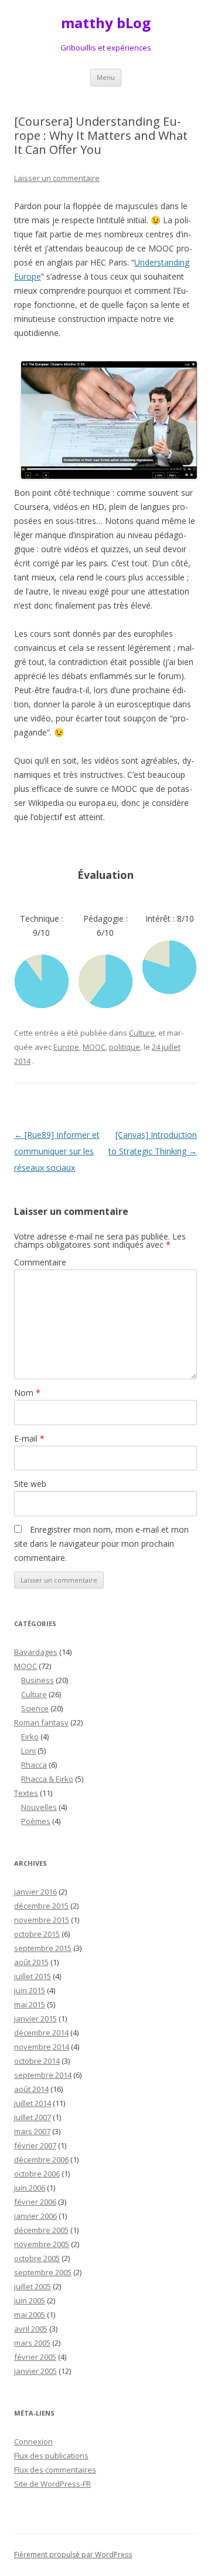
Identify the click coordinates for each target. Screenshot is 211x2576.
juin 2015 (30, 1990)
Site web (30, 1484)
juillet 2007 (33, 2117)
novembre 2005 (42, 2244)
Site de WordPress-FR (52, 2484)
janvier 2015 (35, 2019)
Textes (26, 1793)
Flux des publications (51, 2456)
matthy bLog (106, 23)
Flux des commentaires (55, 2470)
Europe (66, 1047)
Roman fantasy (41, 1722)
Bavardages (36, 1652)
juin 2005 (30, 2300)
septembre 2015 (43, 1948)
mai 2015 (30, 2004)
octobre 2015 (37, 1934)
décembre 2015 (41, 1906)
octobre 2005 (37, 2258)
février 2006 (35, 2202)
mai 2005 (30, 2315)
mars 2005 (32, 2343)
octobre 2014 (37, 2061)
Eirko (30, 1737)
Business (38, 1680)
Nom (27, 1393)
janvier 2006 (35, 2216)
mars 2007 (32, 2131)
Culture (142, 1033)
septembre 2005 (43, 2272)
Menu (106, 77)
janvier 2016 (35, 1892)
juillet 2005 (33, 2286)
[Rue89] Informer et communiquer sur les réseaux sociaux (57, 1151)
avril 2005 (31, 2329)
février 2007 (35, 2145)
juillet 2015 (33, 1976)
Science (35, 1708)
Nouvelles (39, 1807)
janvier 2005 (35, 2371)
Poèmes (36, 1821)
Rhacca (34, 1765)
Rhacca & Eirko (47, 1779)
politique (125, 1047)
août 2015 (31, 1962)
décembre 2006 (41, 2159)
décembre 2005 (41, 2230)
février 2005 (35, 2357)
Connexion (33, 2441)
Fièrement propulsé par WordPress (73, 2555)
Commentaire (40, 1262)
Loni (28, 1751)
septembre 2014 (43, 2075)
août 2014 (31, 2089)
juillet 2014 (33, 2103)
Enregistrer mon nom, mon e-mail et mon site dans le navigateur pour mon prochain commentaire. (101, 1544)
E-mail (29, 1438)
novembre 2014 (42, 2047)
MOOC (94, 1047)
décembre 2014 (41, 2033)
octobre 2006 (37, 2174)
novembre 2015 (42, 1920)
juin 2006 (30, 2188)
